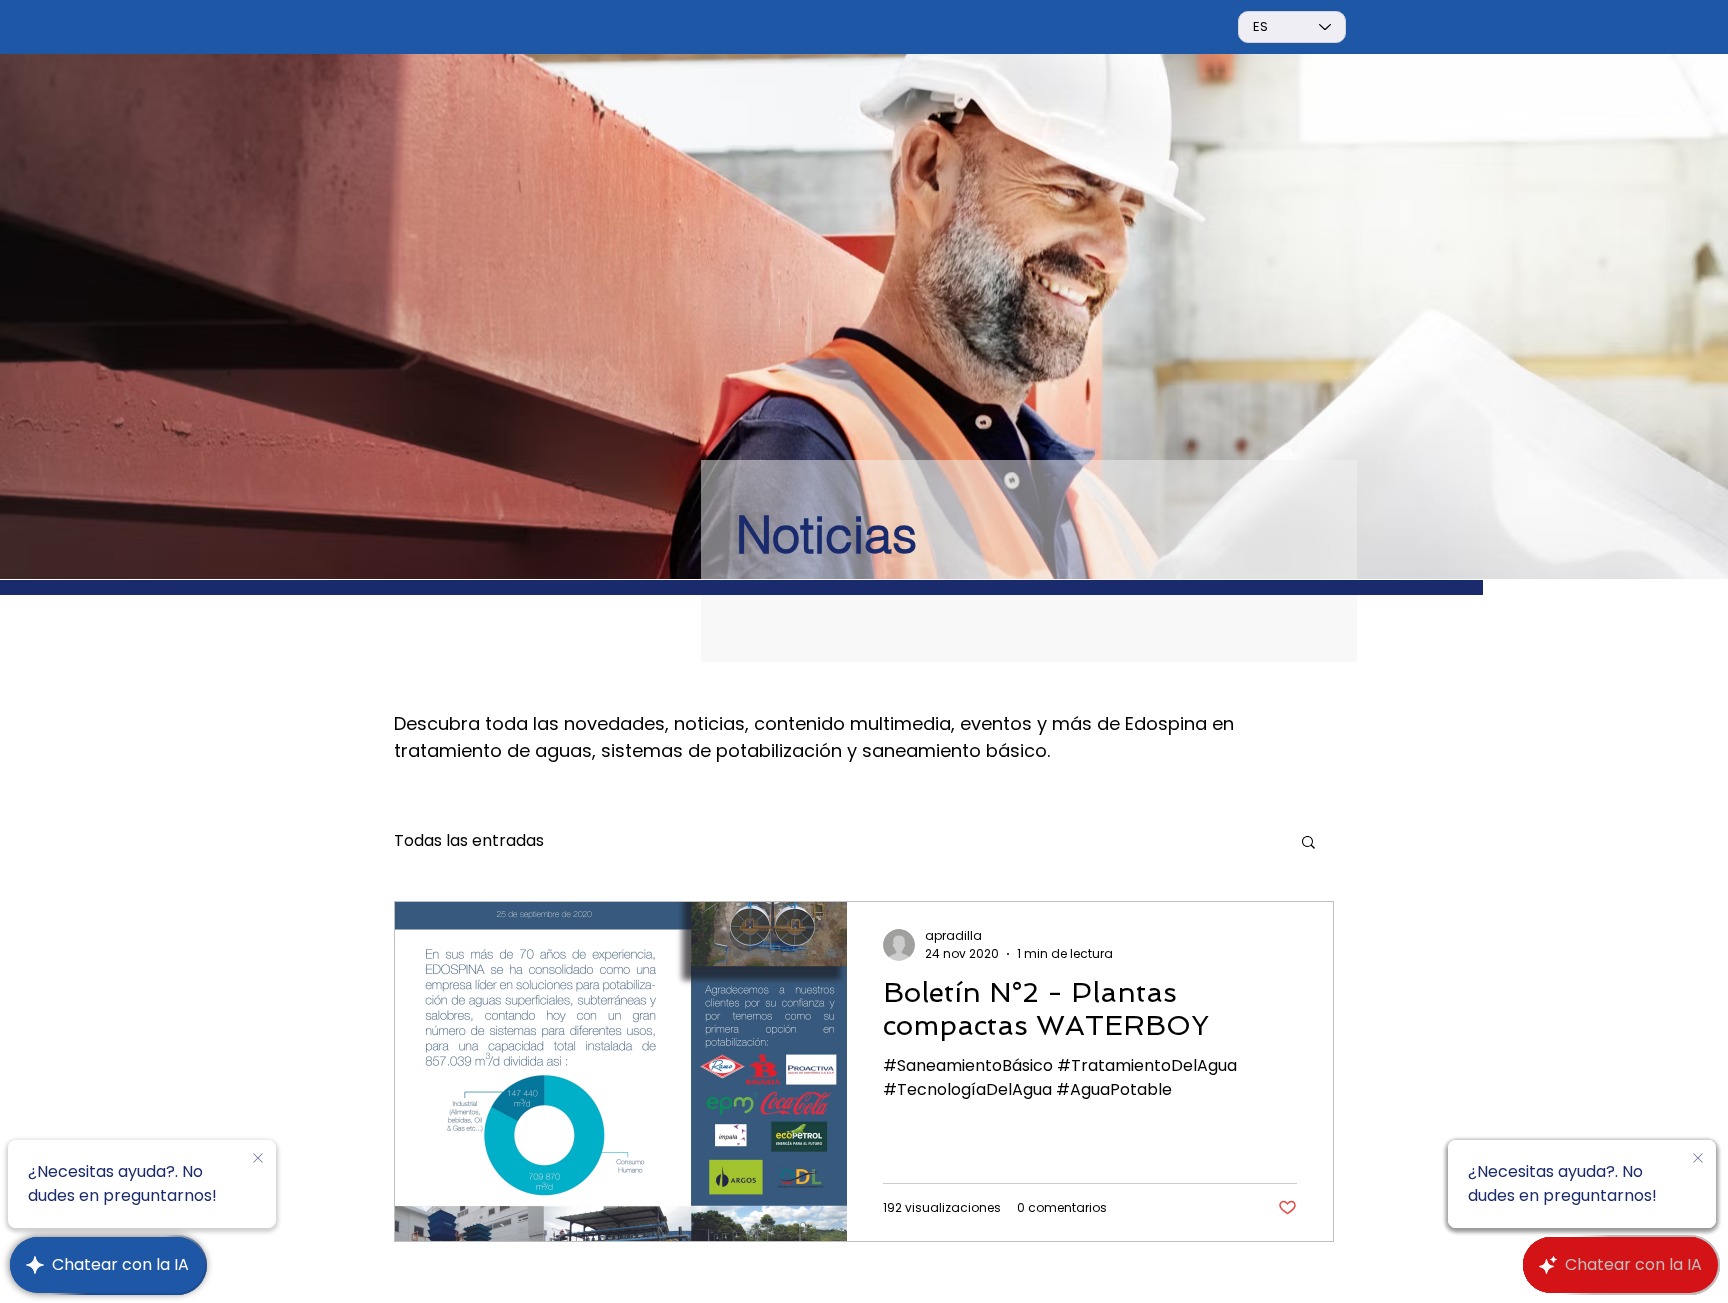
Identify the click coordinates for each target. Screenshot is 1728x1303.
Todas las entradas (469, 841)
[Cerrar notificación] (258, 1159)
